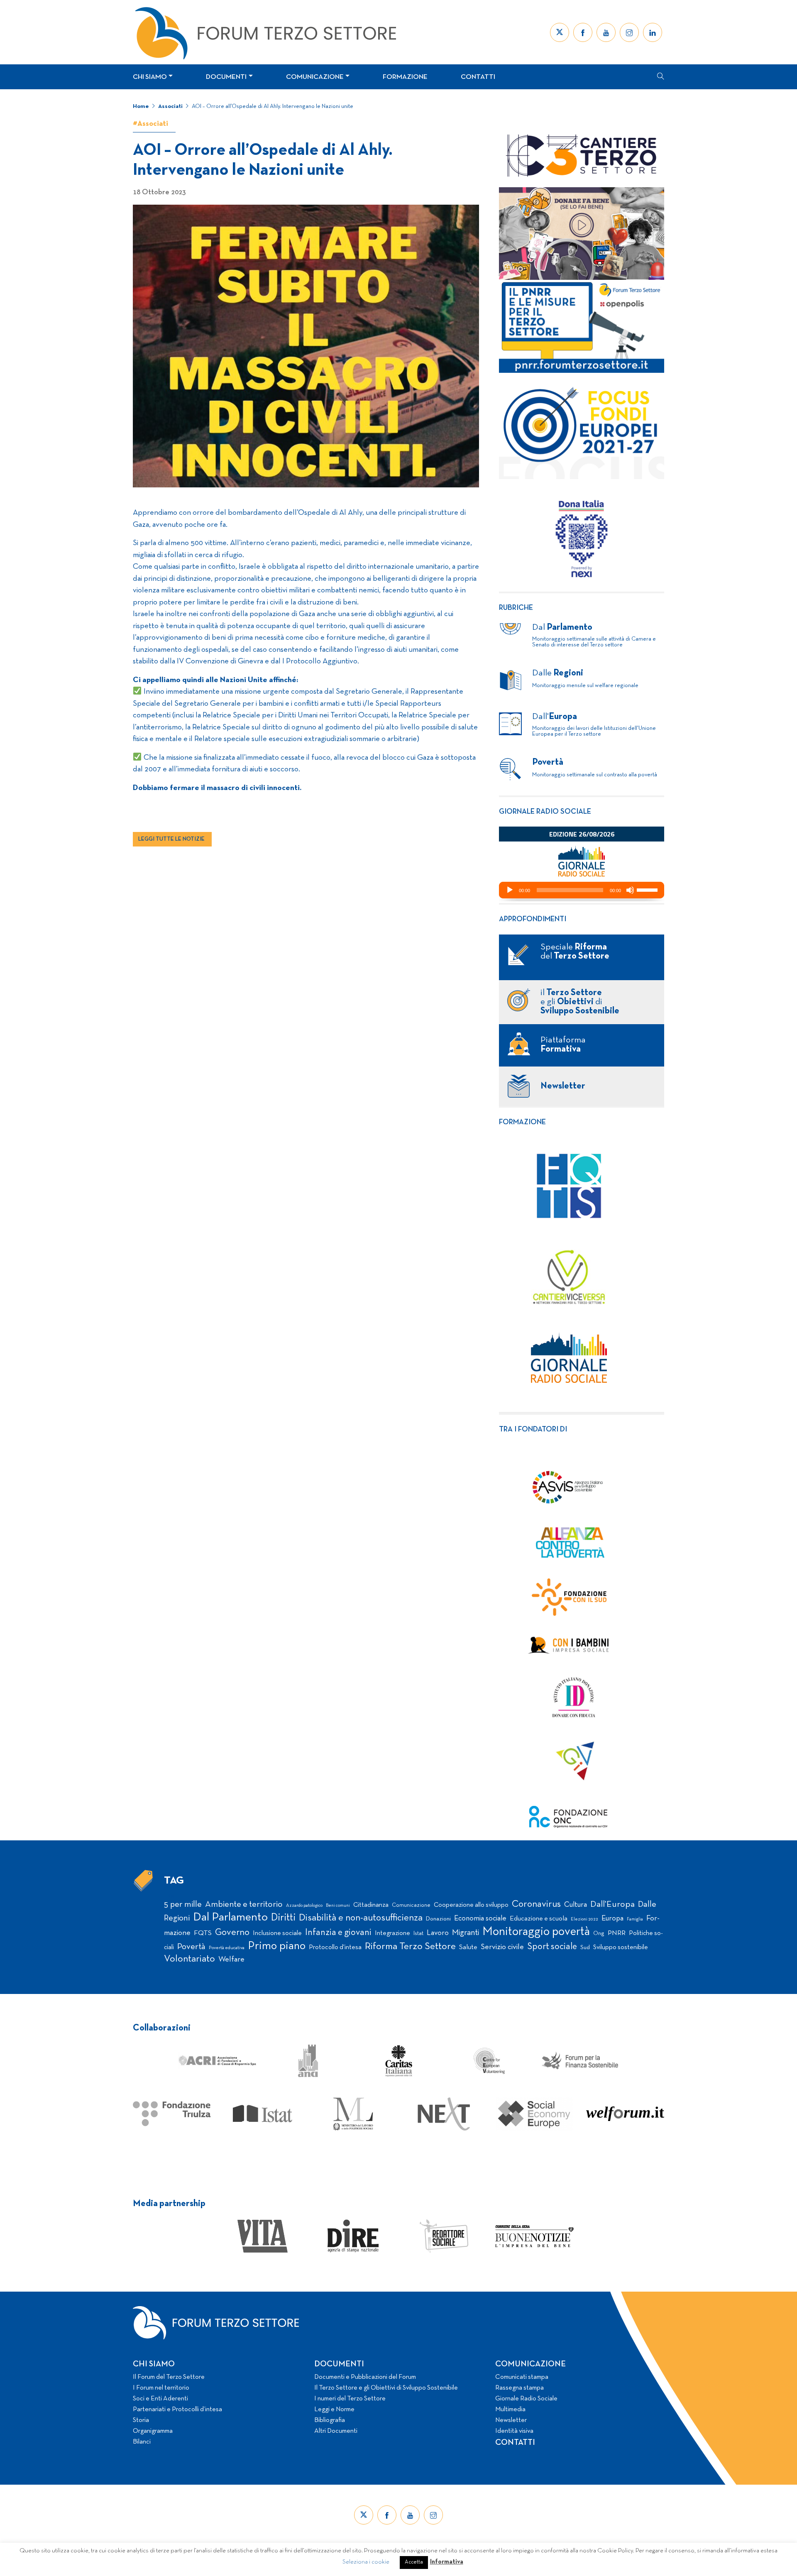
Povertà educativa (227, 1948)
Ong (599, 1934)
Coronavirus (536, 1904)
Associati (170, 106)
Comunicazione (315, 77)
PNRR (617, 1933)
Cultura (576, 1905)
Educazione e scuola (539, 1919)
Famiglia (635, 1919)
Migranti (466, 1933)
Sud (585, 1948)
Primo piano (277, 1946)
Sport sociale (552, 1947)
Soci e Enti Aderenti (160, 2399)
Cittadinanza (371, 1905)
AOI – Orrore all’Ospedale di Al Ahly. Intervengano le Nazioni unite (273, 106)
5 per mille (183, 1904)
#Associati (150, 124)
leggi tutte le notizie (171, 839)
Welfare (231, 1960)
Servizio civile (502, 1947)
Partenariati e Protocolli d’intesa (177, 2410)
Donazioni (438, 1919)
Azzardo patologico (304, 1906)
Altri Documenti (336, 2431)
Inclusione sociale (277, 1933)
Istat (418, 1934)
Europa (612, 1919)
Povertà (191, 1947)
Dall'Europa (612, 1904)
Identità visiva (514, 2431)
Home (141, 106)
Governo (232, 1933)
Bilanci (142, 2442)
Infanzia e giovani (338, 1933)
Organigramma (153, 2431)
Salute (468, 1947)
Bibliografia (330, 2420)
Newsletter (511, 2420)
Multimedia (510, 2410)
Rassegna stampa (520, 2388)
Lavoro (438, 1933)
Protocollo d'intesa (335, 1947)
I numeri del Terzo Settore (350, 2399)
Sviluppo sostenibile (621, 1947)
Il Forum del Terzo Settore (169, 2377)
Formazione (405, 77)
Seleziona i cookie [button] (366, 2562)
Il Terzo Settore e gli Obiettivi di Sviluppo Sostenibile (386, 2388)
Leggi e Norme (334, 2410)
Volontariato (189, 1959)
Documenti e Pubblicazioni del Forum (365, 2377)
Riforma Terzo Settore (410, 1947)
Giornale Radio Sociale (526, 2399)
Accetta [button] (414, 2562)
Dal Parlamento (230, 1918)
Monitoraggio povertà (536, 1932)
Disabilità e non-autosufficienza (361, 1918)
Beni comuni (338, 1906)
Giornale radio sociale (545, 812)
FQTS (203, 1933)
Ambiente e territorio (244, 1904)
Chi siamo (150, 77)
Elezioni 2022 (584, 1919)
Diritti (283, 1918)
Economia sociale (480, 1919)
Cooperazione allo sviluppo (471, 1905)
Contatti (478, 77)
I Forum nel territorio (161, 2388)
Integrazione (392, 1933)
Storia (141, 2420)
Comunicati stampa (522, 2377)
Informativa (447, 2562)
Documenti (226, 77)
